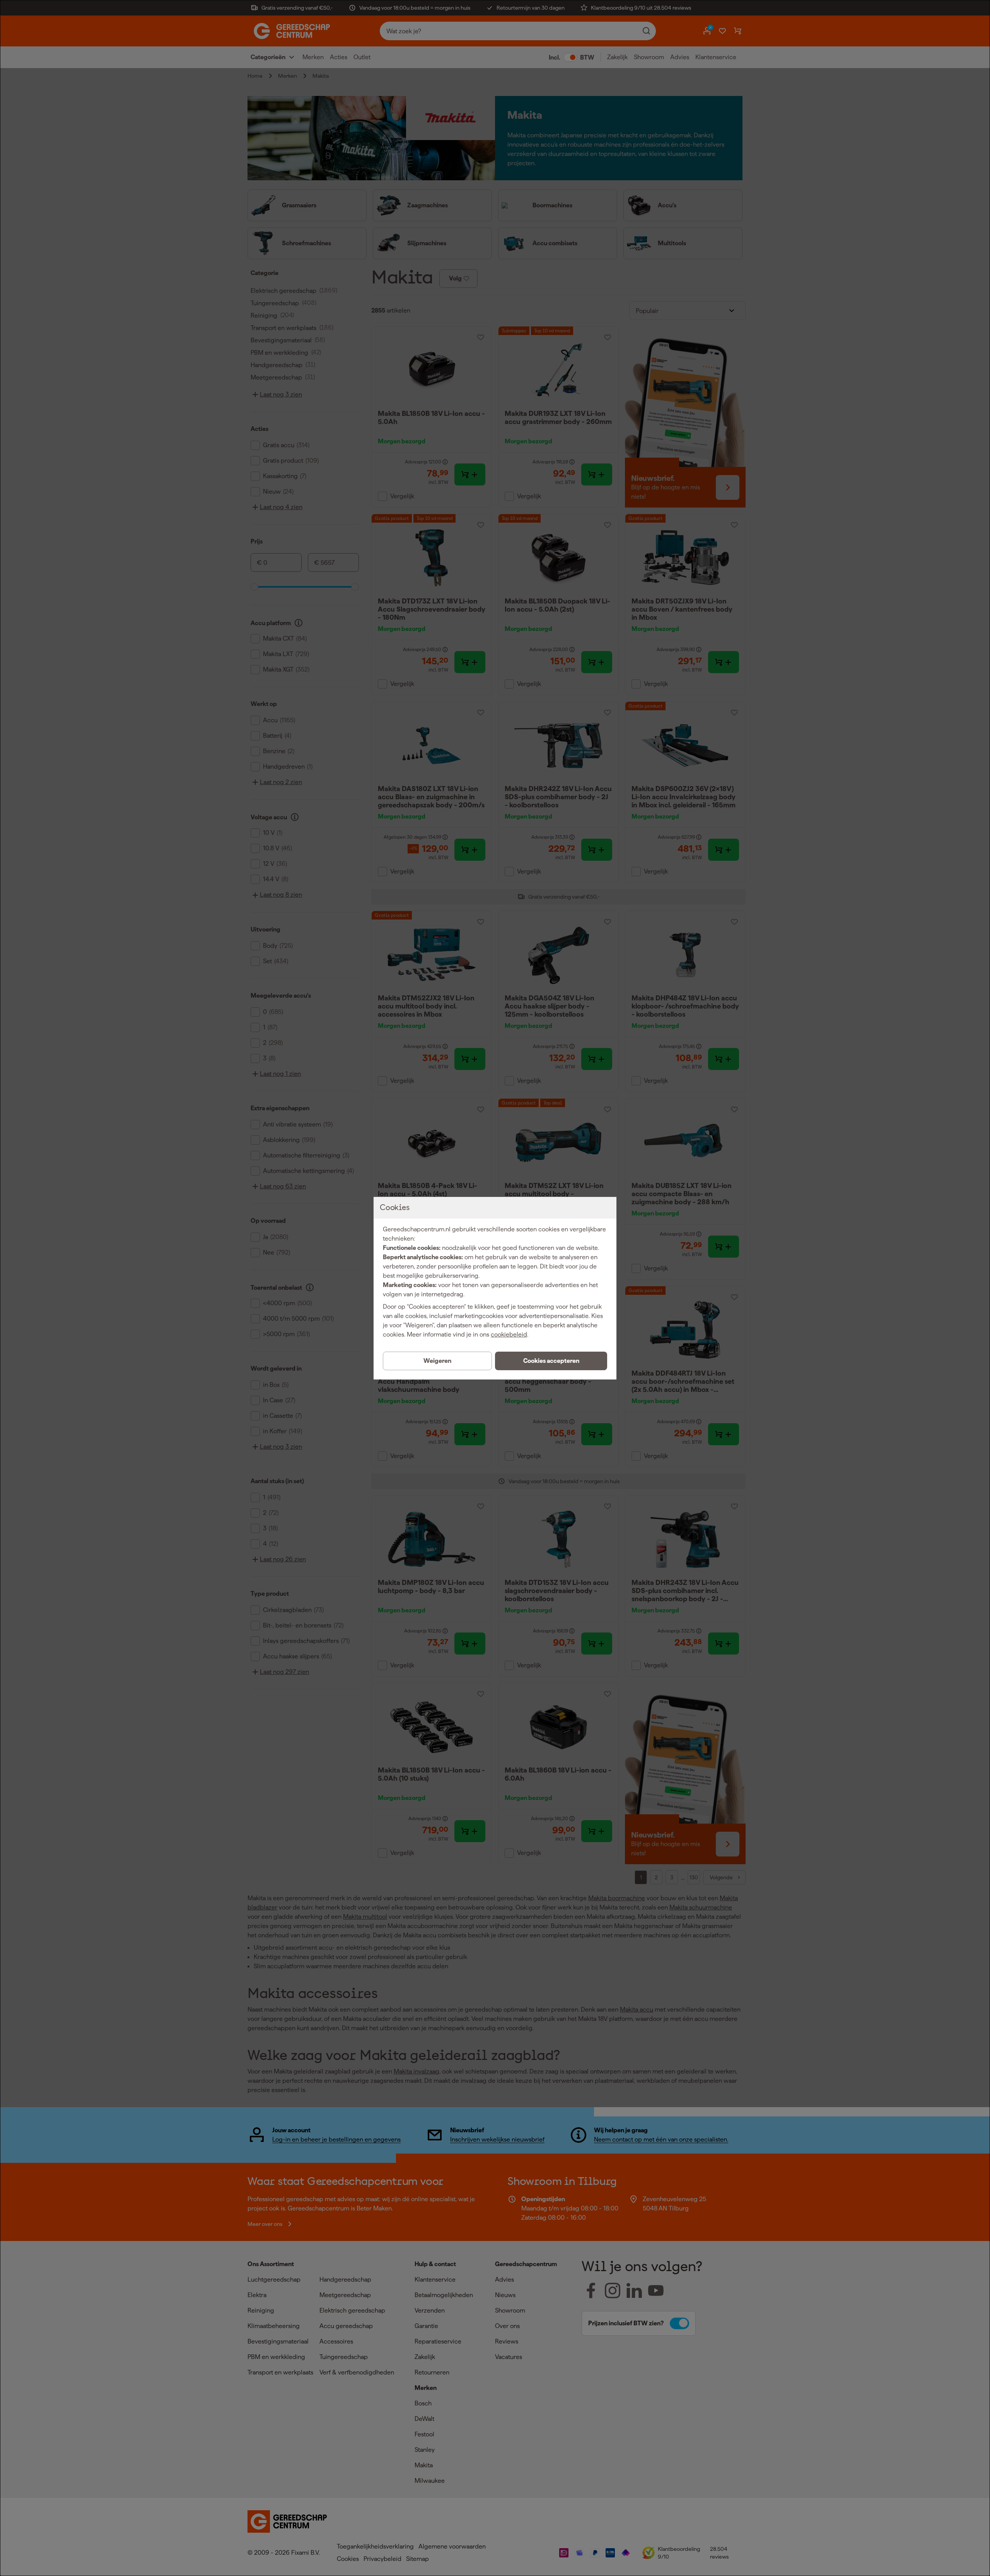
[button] (551, 1361)
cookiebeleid (509, 1334)
